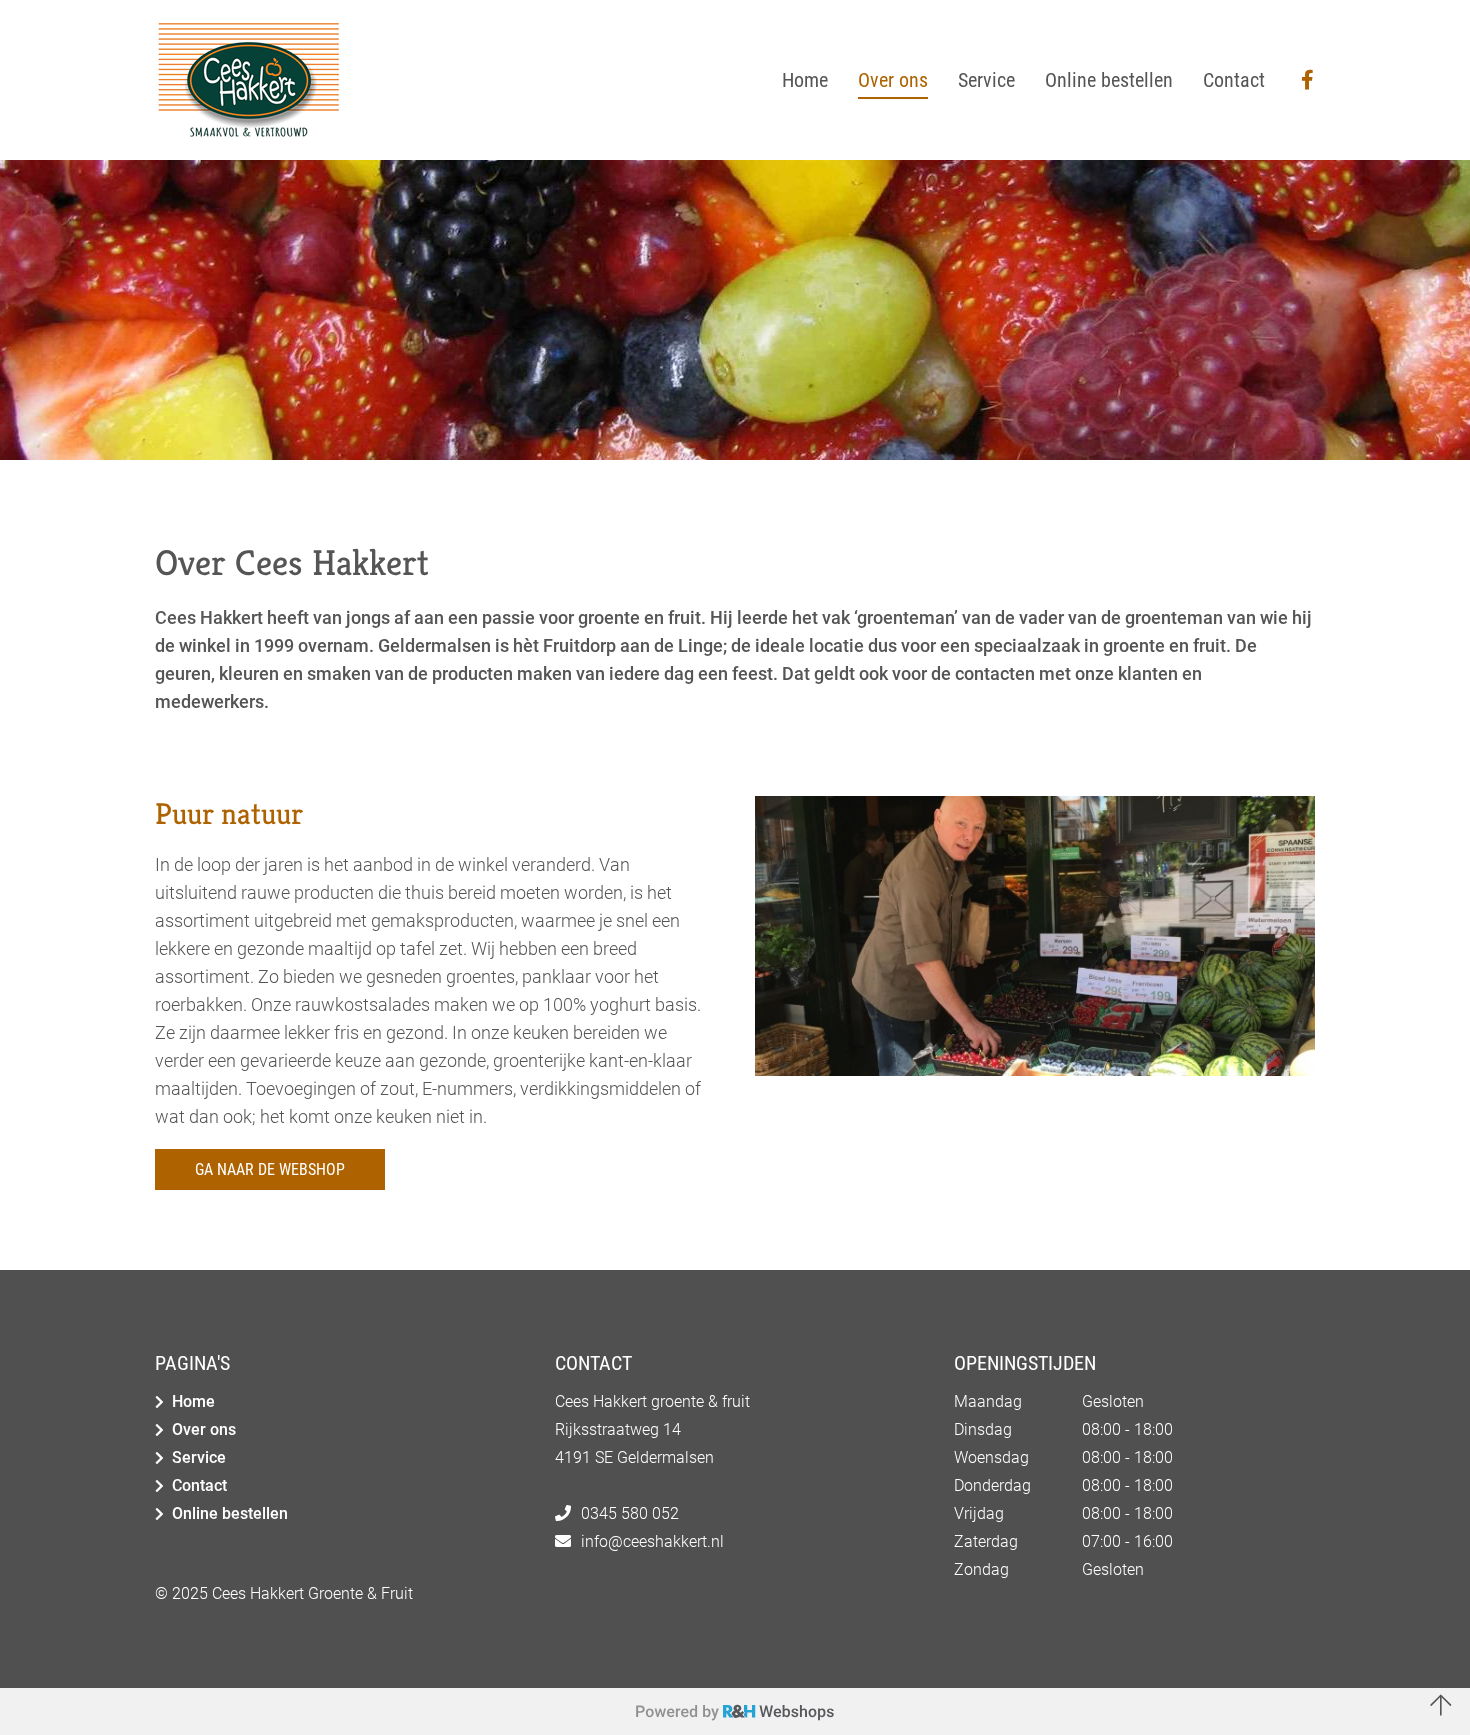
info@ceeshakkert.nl (652, 1541)
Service (199, 1457)
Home (193, 1401)
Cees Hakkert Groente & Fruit (312, 1593)
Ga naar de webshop (270, 1169)
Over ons (204, 1429)
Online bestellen (230, 1513)
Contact (199, 1485)
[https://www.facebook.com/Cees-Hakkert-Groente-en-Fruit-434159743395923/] (1307, 80)
